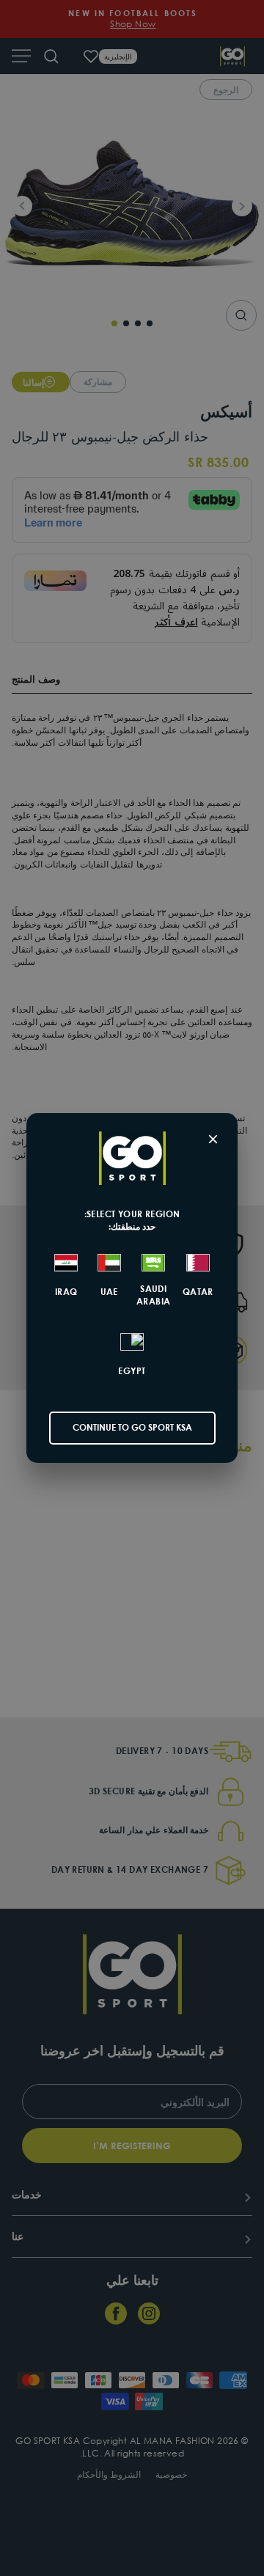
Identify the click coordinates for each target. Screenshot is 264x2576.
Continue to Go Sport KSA (132, 1427)
